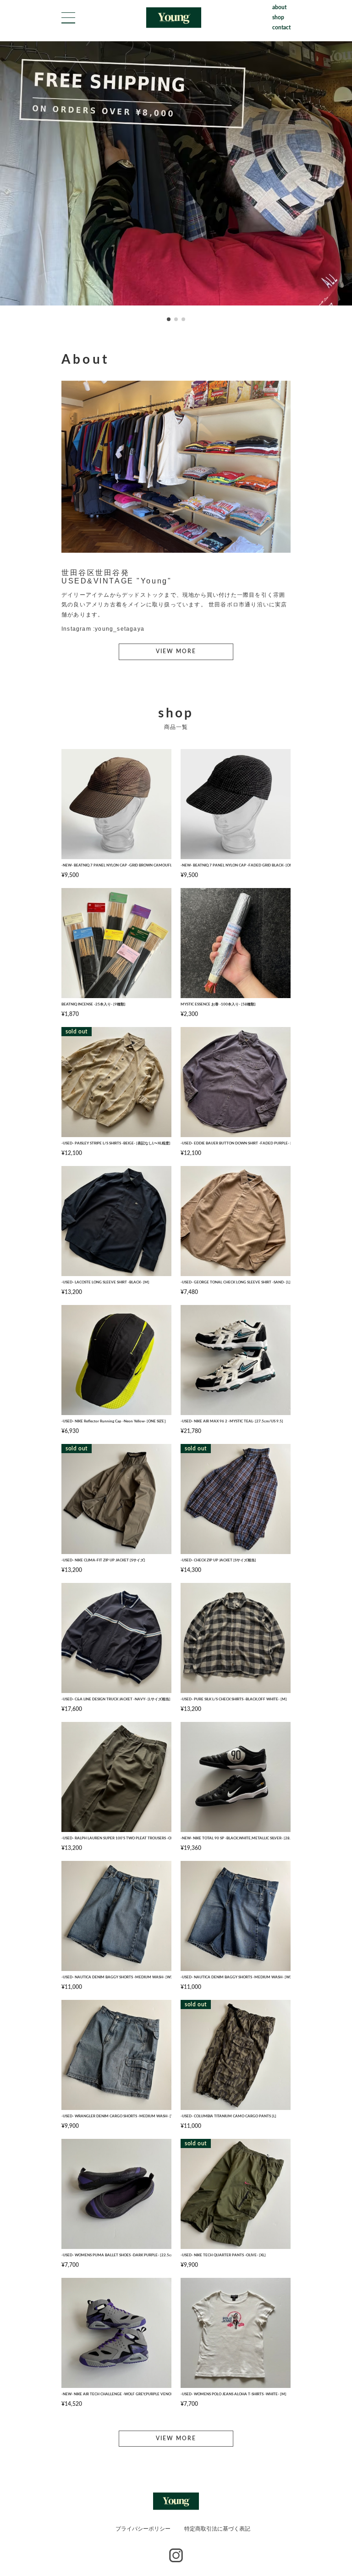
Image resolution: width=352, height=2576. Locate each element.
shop (278, 17)
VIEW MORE (176, 651)
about (279, 7)
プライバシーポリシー (143, 2529)
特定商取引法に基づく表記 (217, 2529)
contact (281, 28)
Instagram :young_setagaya (103, 629)
